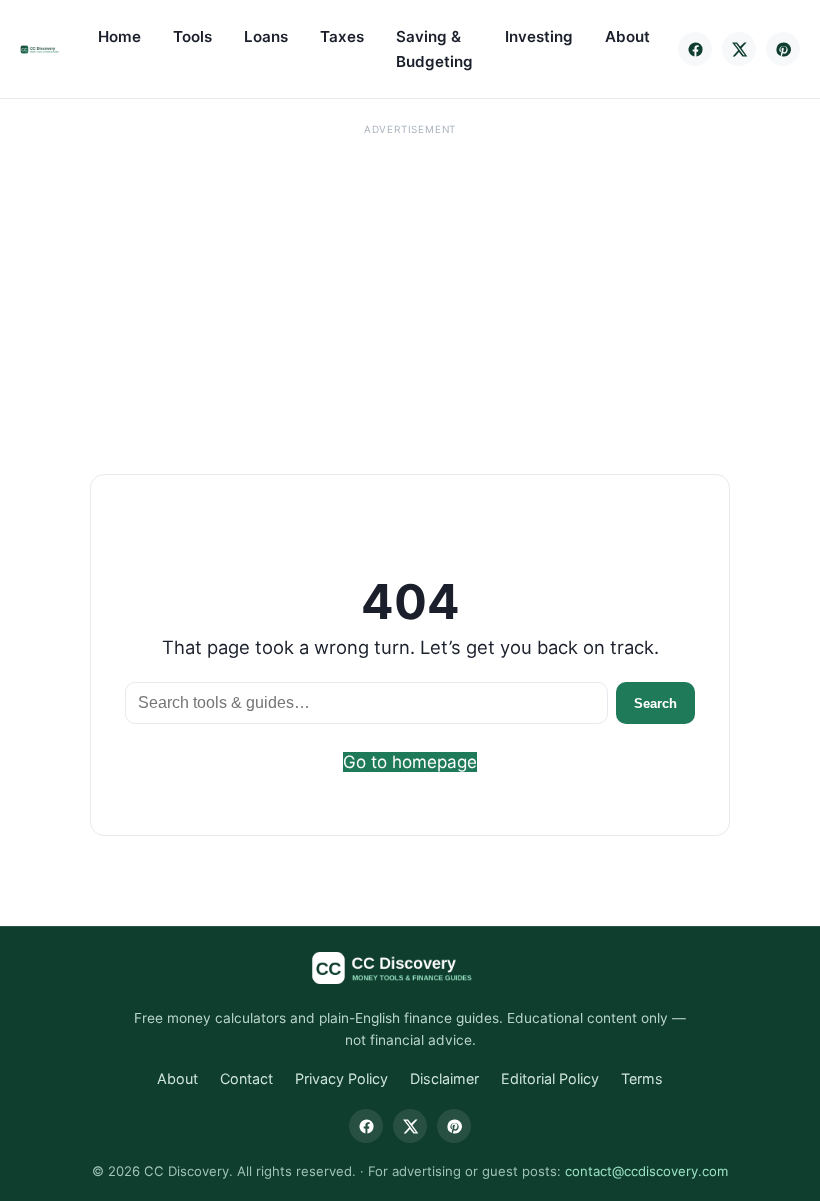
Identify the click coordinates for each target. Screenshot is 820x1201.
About (627, 36)
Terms (642, 1078)
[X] (739, 49)
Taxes (342, 36)
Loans (266, 36)
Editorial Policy (550, 1078)
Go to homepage (410, 762)
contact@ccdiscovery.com (646, 1171)
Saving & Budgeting (434, 49)
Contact (246, 1078)
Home (119, 36)
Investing (539, 36)
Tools (192, 36)
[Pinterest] (783, 49)
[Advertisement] (410, 282)
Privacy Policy (341, 1078)
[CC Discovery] (44, 49)
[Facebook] (695, 49)
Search (655, 703)
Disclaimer (444, 1078)
